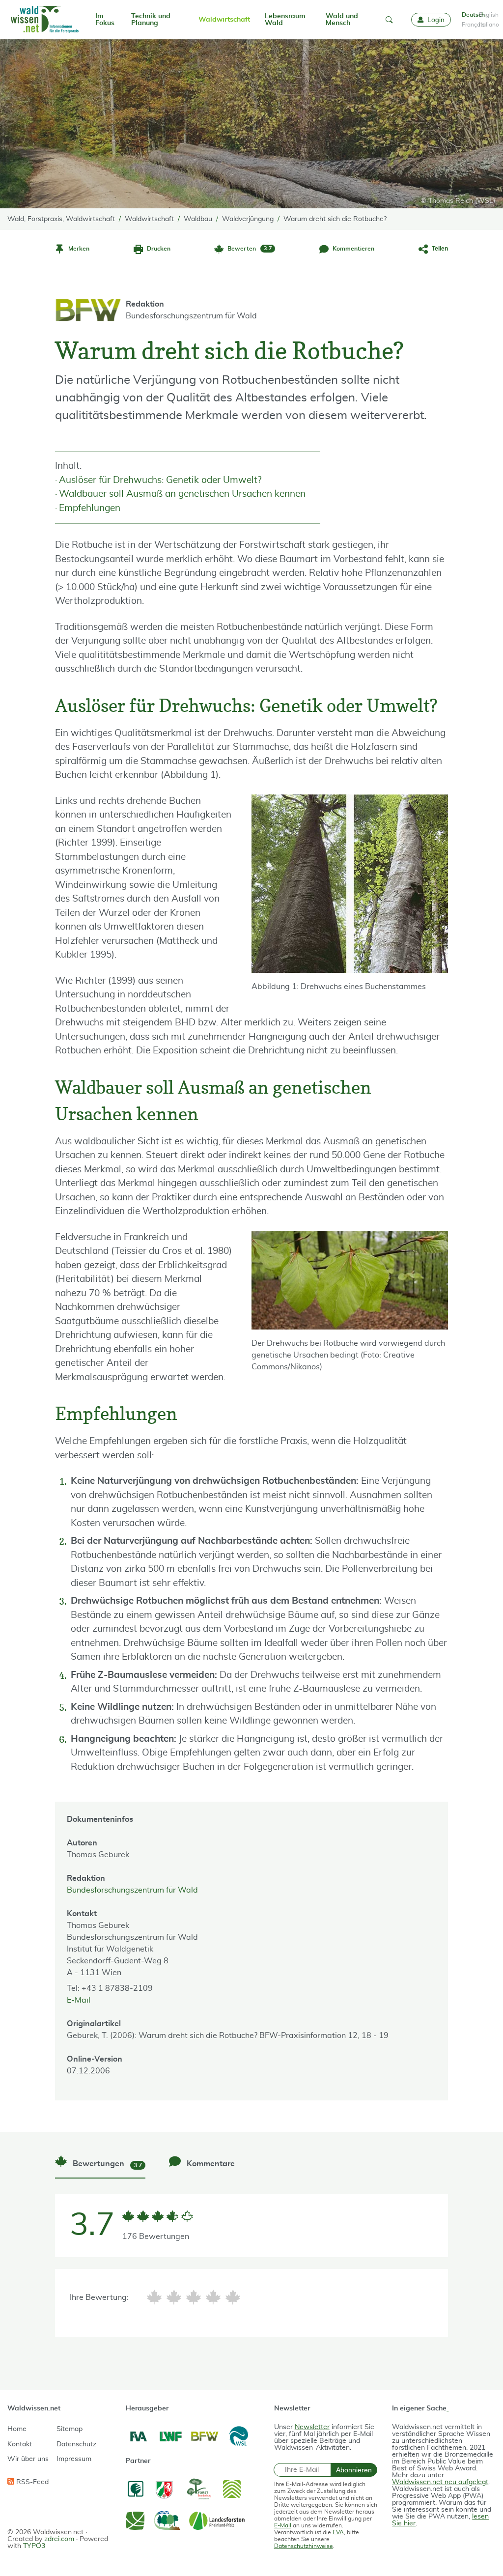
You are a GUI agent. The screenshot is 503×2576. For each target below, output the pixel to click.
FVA (338, 2532)
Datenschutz (76, 2444)
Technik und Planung (151, 20)
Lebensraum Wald (285, 20)
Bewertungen (106, 2164)
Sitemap (70, 2429)
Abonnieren (354, 2470)
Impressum (74, 2459)
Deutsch (468, 15)
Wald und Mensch (342, 20)
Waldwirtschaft (224, 20)
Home (17, 2429)
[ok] (194, 2297)
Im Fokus (105, 20)
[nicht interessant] (154, 2297)
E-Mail (79, 2000)
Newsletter (312, 2427)
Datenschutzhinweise (304, 2546)
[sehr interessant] (233, 2297)
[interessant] (213, 2297)
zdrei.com (59, 2539)
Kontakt (20, 2444)
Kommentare (210, 2164)
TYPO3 (34, 2546)
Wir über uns (28, 2459)
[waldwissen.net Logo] (44, 20)
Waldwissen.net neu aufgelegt (440, 2482)
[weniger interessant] (174, 2297)
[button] (389, 20)
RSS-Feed (31, 2482)
